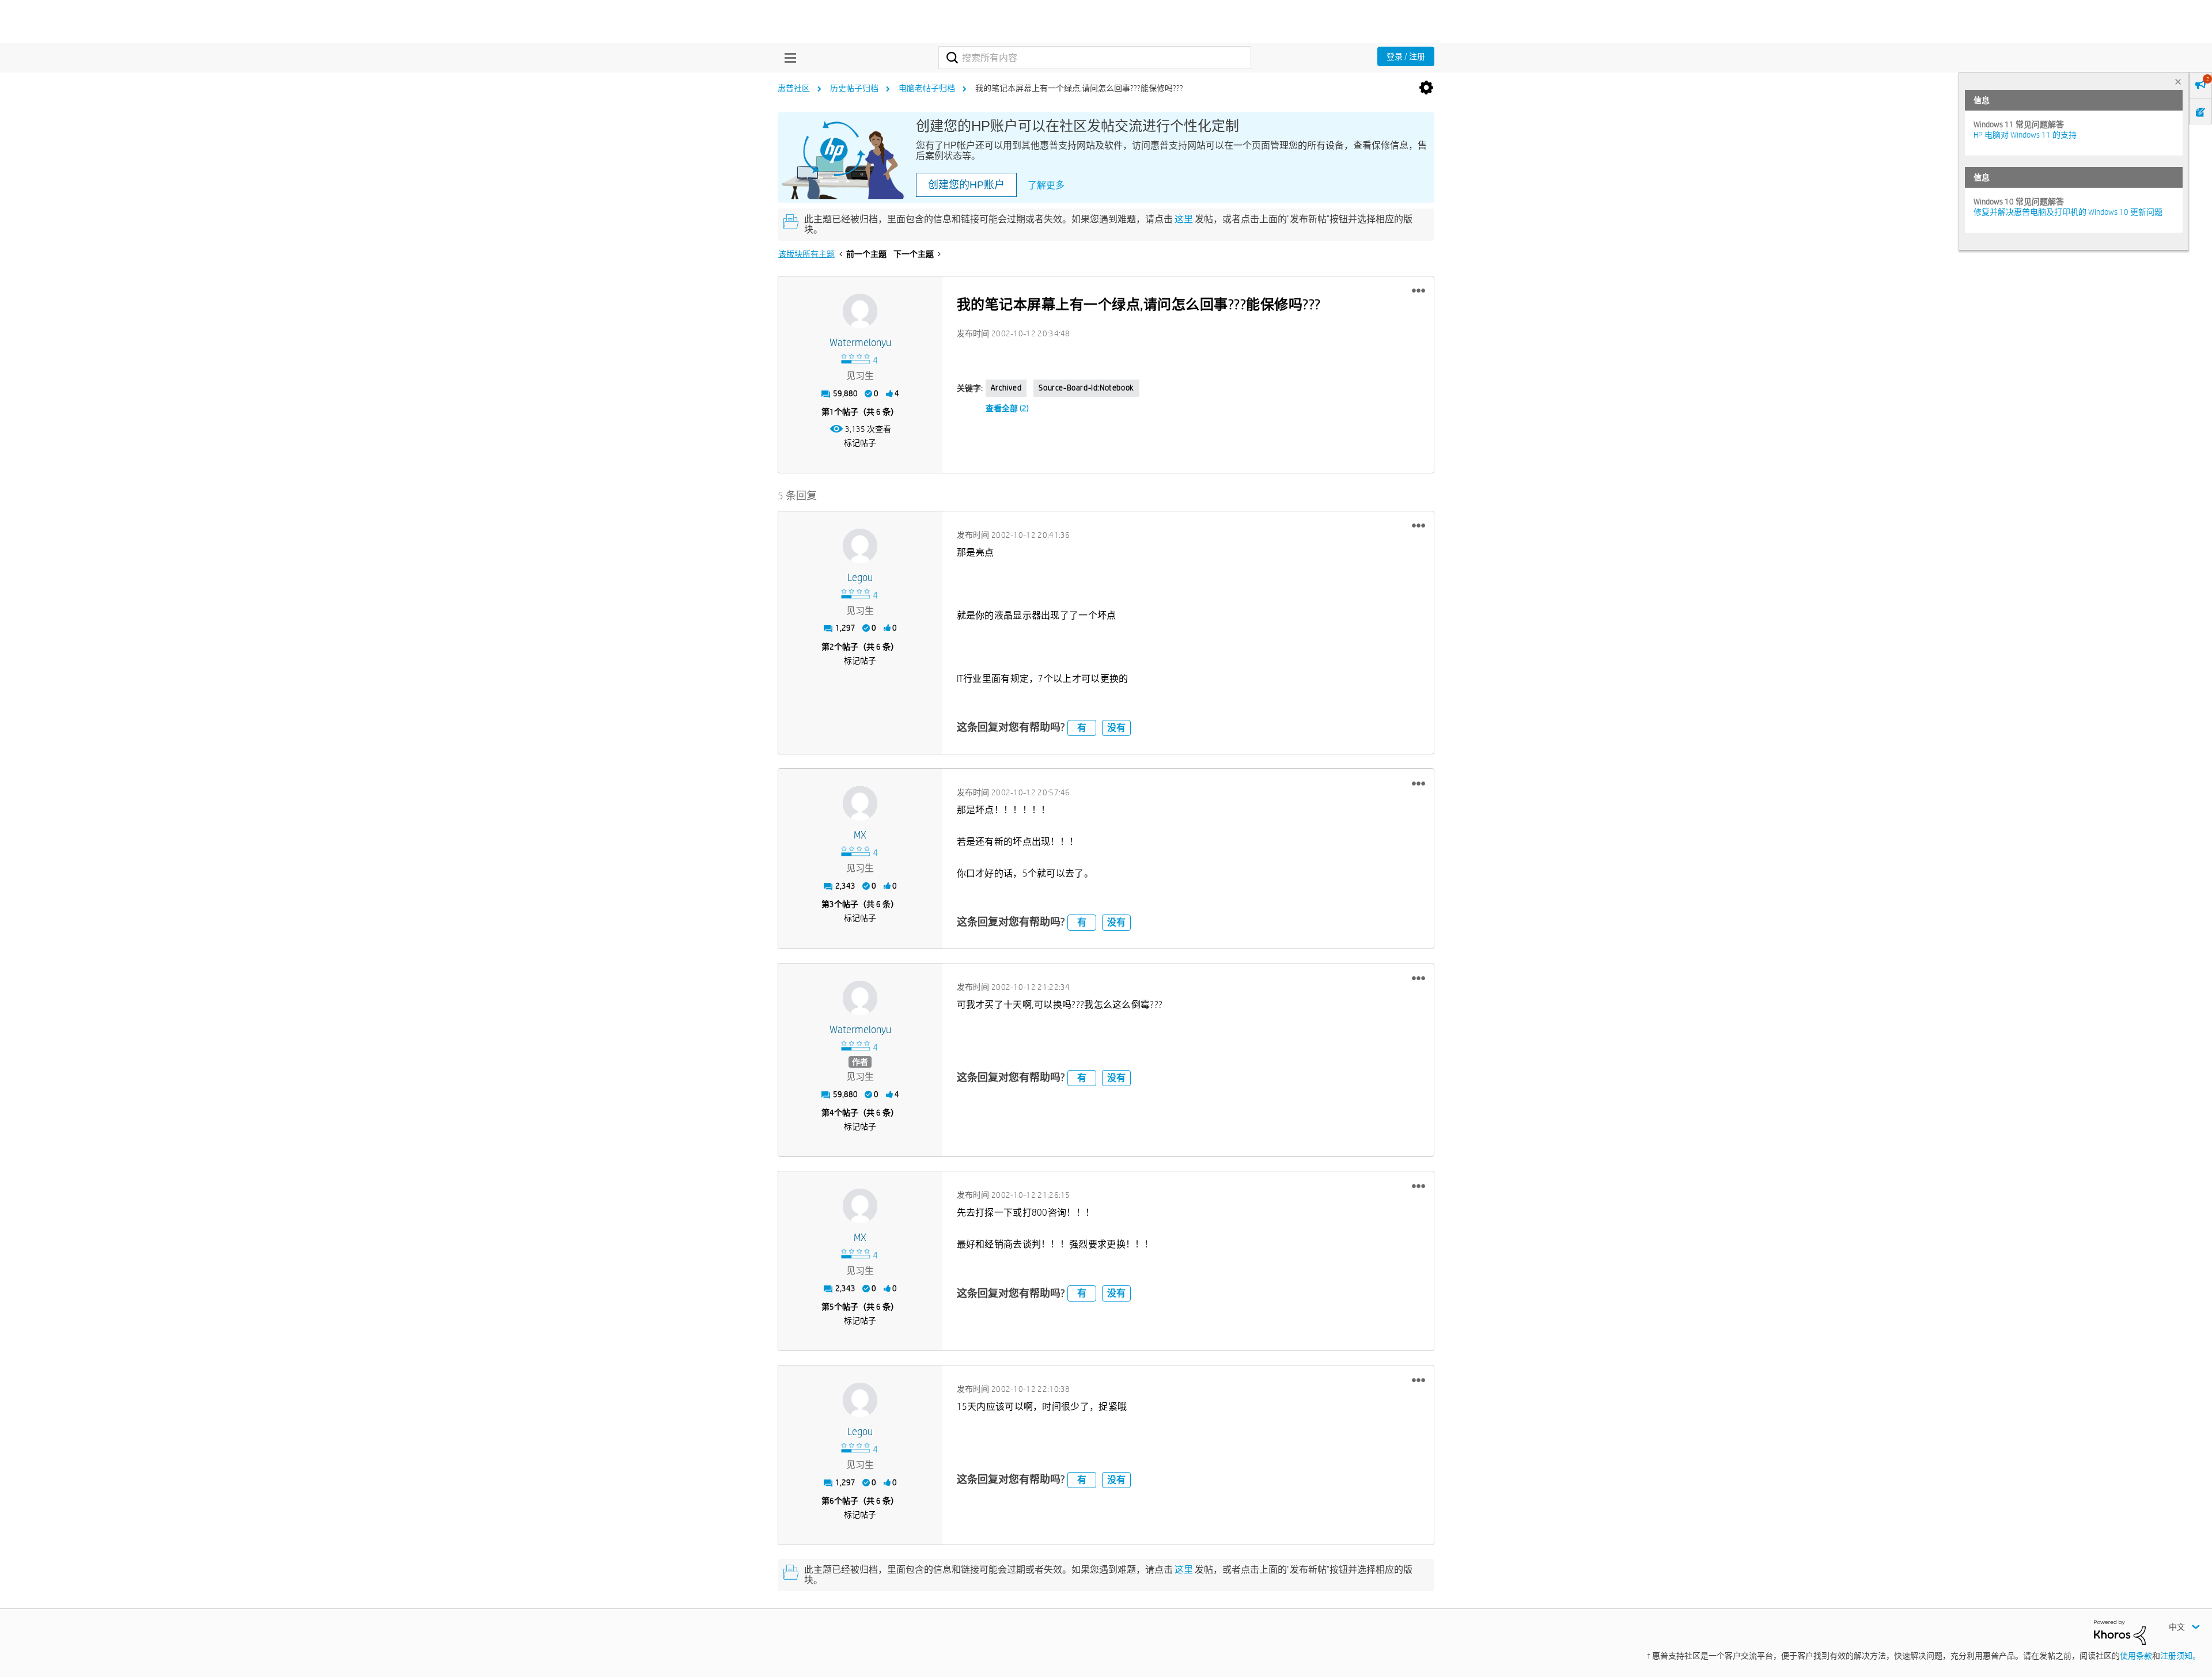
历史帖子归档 (854, 88)
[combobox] (1095, 58)
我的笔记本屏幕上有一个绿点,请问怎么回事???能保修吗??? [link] (1079, 88)
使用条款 (2136, 1656)
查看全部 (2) (1007, 408)
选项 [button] (1426, 88)
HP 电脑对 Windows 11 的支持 (2025, 135)
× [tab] (2178, 81)
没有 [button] (1116, 728)
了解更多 (1046, 185)
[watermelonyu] (860, 311)
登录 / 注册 (1406, 56)
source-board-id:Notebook (1086, 388)
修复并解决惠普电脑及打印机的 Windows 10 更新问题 (2068, 212)
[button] (1419, 291)
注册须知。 (2180, 1656)
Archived (1006, 388)
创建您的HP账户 (966, 185)
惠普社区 (794, 88)
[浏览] (787, 58)
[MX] (860, 803)
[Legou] (860, 546)
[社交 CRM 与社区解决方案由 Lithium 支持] (2120, 1632)
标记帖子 (860, 443)
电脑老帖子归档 (927, 88)
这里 (1184, 219)
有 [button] (1082, 728)
